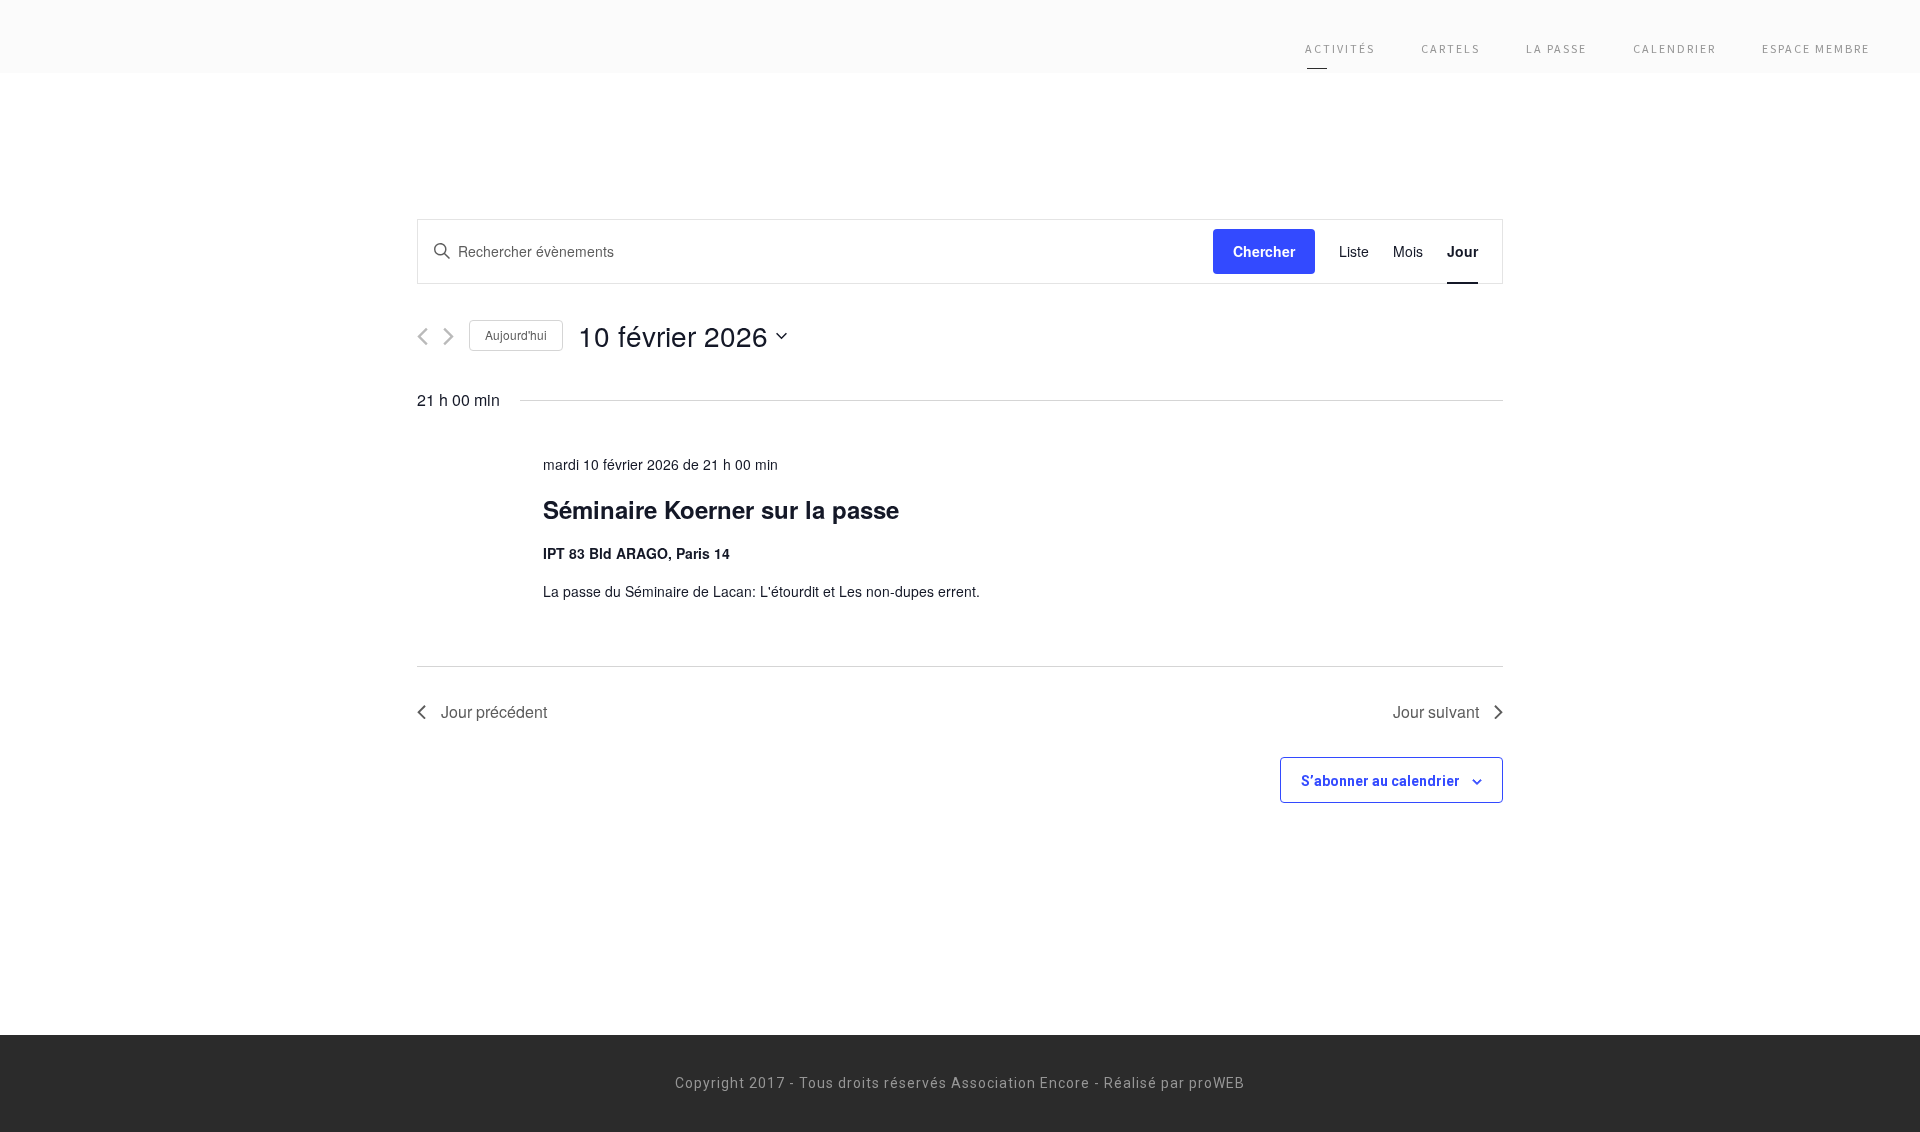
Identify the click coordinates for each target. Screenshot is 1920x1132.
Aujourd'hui (516, 334)
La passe (1556, 48)
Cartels (1450, 48)
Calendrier (1674, 48)
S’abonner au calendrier (1380, 781)
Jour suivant (1436, 711)
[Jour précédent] (422, 336)
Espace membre (1816, 48)
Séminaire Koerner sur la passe (721, 509)
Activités (1340, 48)
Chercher (1264, 251)
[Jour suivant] (448, 336)
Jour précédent (494, 711)
